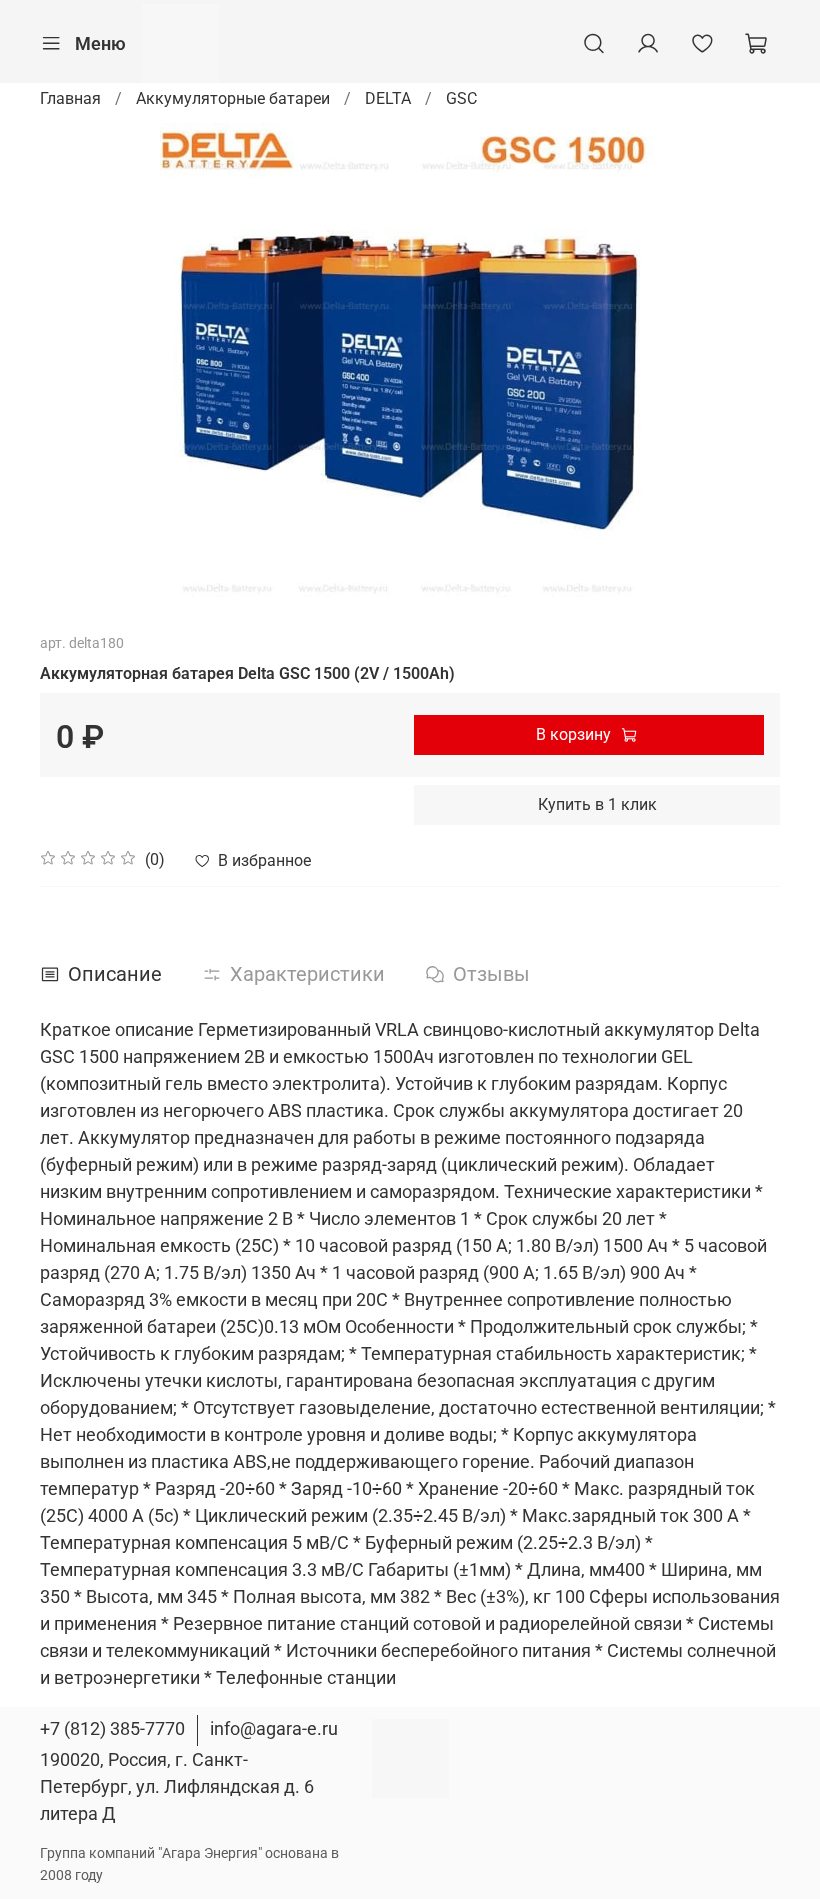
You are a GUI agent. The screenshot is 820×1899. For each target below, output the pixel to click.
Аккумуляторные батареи (233, 98)
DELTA (388, 98)
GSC (461, 98)
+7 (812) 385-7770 (112, 1728)
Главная (70, 98)
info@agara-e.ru (274, 1728)
